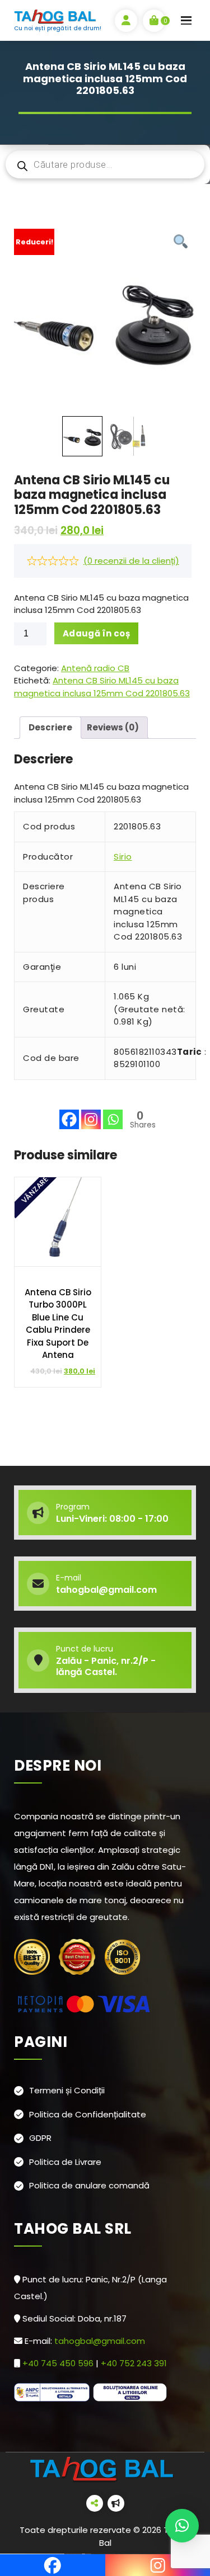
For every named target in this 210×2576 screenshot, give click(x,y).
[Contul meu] (126, 21)
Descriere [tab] (50, 727)
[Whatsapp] (113, 1111)
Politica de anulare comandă (89, 2185)
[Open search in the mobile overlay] (105, 164)
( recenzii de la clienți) (131, 561)
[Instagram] (91, 1111)
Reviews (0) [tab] (113, 727)
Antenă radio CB (95, 668)
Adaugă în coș (96, 633)
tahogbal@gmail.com (100, 2341)
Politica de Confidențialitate (88, 2114)
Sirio (123, 857)
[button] (182, 2526)
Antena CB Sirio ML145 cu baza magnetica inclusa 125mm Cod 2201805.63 (102, 687)
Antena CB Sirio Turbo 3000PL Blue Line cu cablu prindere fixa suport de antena (58, 1324)
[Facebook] (69, 1111)
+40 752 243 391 (135, 2363)
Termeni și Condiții (67, 2090)
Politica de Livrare (65, 2162)
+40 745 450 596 (59, 2363)
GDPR (40, 2138)
